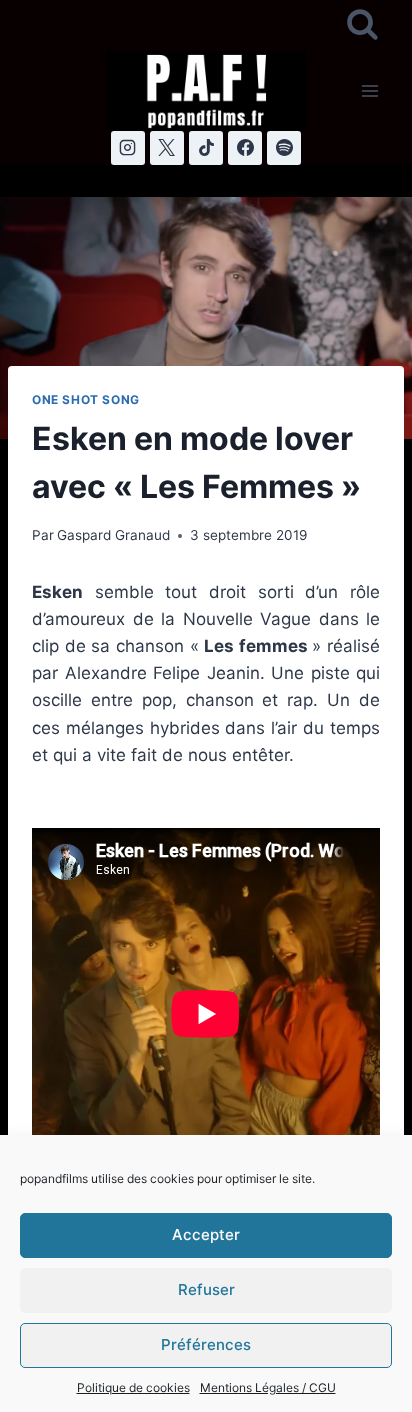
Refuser (206, 1289)
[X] (167, 148)
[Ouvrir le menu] (369, 90)
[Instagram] (128, 148)
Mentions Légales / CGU (268, 1387)
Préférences (206, 1344)
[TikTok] (206, 148)
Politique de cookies (133, 1387)
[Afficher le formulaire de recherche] (362, 25)
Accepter (206, 1234)
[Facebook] (245, 148)
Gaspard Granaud (113, 535)
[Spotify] (284, 148)
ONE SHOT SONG (86, 399)
